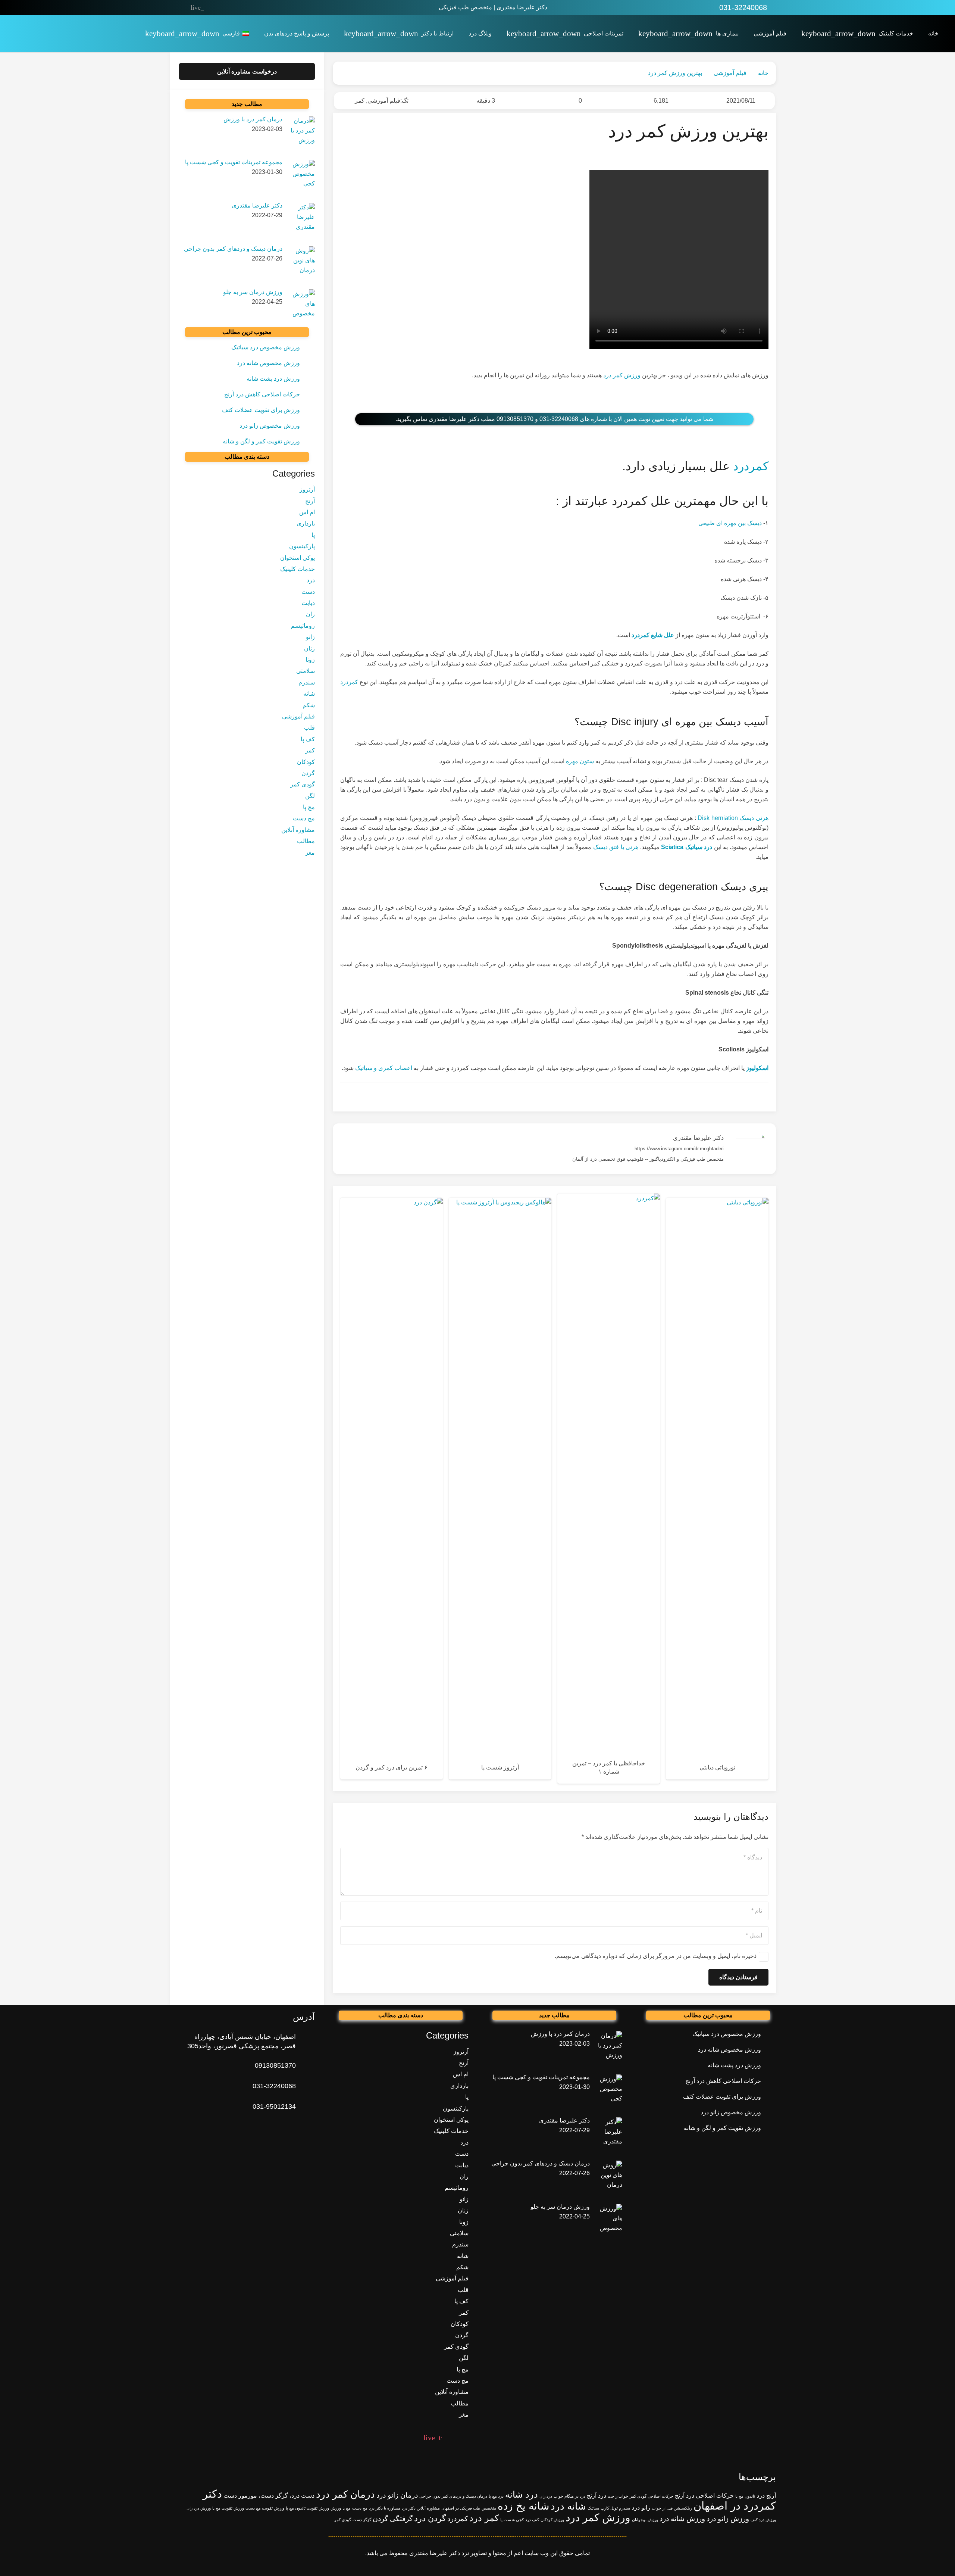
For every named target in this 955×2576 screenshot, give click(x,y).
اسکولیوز (757, 1068)
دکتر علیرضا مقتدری (698, 1138)
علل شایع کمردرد (653, 635)
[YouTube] (229, 7)
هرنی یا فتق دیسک (616, 847)
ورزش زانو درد (728, 2519)
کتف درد (532, 2520)
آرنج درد (766, 2496)
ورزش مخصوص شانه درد (268, 363)
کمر (360, 101)
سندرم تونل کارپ (615, 2508)
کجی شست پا (512, 2520)
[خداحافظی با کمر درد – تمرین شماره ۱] (609, 1489)
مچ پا (309, 807)
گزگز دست (362, 2520)
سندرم (307, 683)
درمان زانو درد (397, 2495)
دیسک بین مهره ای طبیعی (730, 523)
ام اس (307, 513)
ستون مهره (580, 761)
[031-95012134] (305, 2107)
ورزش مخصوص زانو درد (270, 426)
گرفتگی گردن (393, 2519)
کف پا (308, 740)
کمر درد (484, 2518)
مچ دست (304, 819)
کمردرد (751, 466)
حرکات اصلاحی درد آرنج (704, 2496)
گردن (308, 774)
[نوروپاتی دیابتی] (717, 1489)
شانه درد (568, 2506)
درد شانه (522, 2494)
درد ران (546, 2496)
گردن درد (430, 2518)
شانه (309, 694)
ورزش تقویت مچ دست (265, 2508)
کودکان (306, 762)
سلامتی (306, 671)
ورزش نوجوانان (645, 2520)
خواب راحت (618, 2496)
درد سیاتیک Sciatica (686, 847)
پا (313, 535)
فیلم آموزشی (384, 101)
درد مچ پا (496, 2496)
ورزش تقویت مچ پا (228, 2508)
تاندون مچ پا (745, 2496)
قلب (309, 728)
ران (310, 615)
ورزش (336, 2508)
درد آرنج (597, 2496)
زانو (310, 637)
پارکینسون (302, 547)
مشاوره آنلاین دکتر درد (421, 2508)
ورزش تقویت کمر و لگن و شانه (261, 441)
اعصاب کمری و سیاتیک (384, 1068)
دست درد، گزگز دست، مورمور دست (269, 2496)
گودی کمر (303, 785)
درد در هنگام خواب (569, 2496)
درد (311, 581)
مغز (310, 853)
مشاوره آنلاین (298, 830)
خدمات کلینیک (298, 569)
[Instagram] (244, 7)
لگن (310, 796)
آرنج (310, 501)
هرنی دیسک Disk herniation (733, 818)
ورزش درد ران (199, 2508)
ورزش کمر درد (622, 375)
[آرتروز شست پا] (500, 1489)
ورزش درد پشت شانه (273, 379)
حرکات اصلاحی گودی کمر (652, 2496)
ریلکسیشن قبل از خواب (672, 2508)
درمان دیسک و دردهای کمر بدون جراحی (453, 2496)
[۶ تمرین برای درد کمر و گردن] (392, 1489)
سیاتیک (593, 2508)
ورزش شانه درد (682, 2519)
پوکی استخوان (298, 558)
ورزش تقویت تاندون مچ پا (307, 2508)
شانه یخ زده (523, 2506)
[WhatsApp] (260, 7)
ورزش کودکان (552, 2520)
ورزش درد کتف (763, 2520)
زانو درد (641, 2508)
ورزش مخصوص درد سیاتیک (266, 347)
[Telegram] (213, 7)
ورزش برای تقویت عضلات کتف (261, 410)
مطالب (306, 841)
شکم (309, 705)
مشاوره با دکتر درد (385, 2508)
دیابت (308, 603)
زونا (310, 660)
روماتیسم (303, 626)
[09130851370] (305, 2066)
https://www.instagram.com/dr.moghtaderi (679, 1149)
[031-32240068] (305, 2086)
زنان (309, 648)
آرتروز (307, 490)
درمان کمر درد (345, 2494)
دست (308, 592)
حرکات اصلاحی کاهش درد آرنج (262, 394)
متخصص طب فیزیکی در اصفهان (469, 2508)
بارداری (306, 524)
